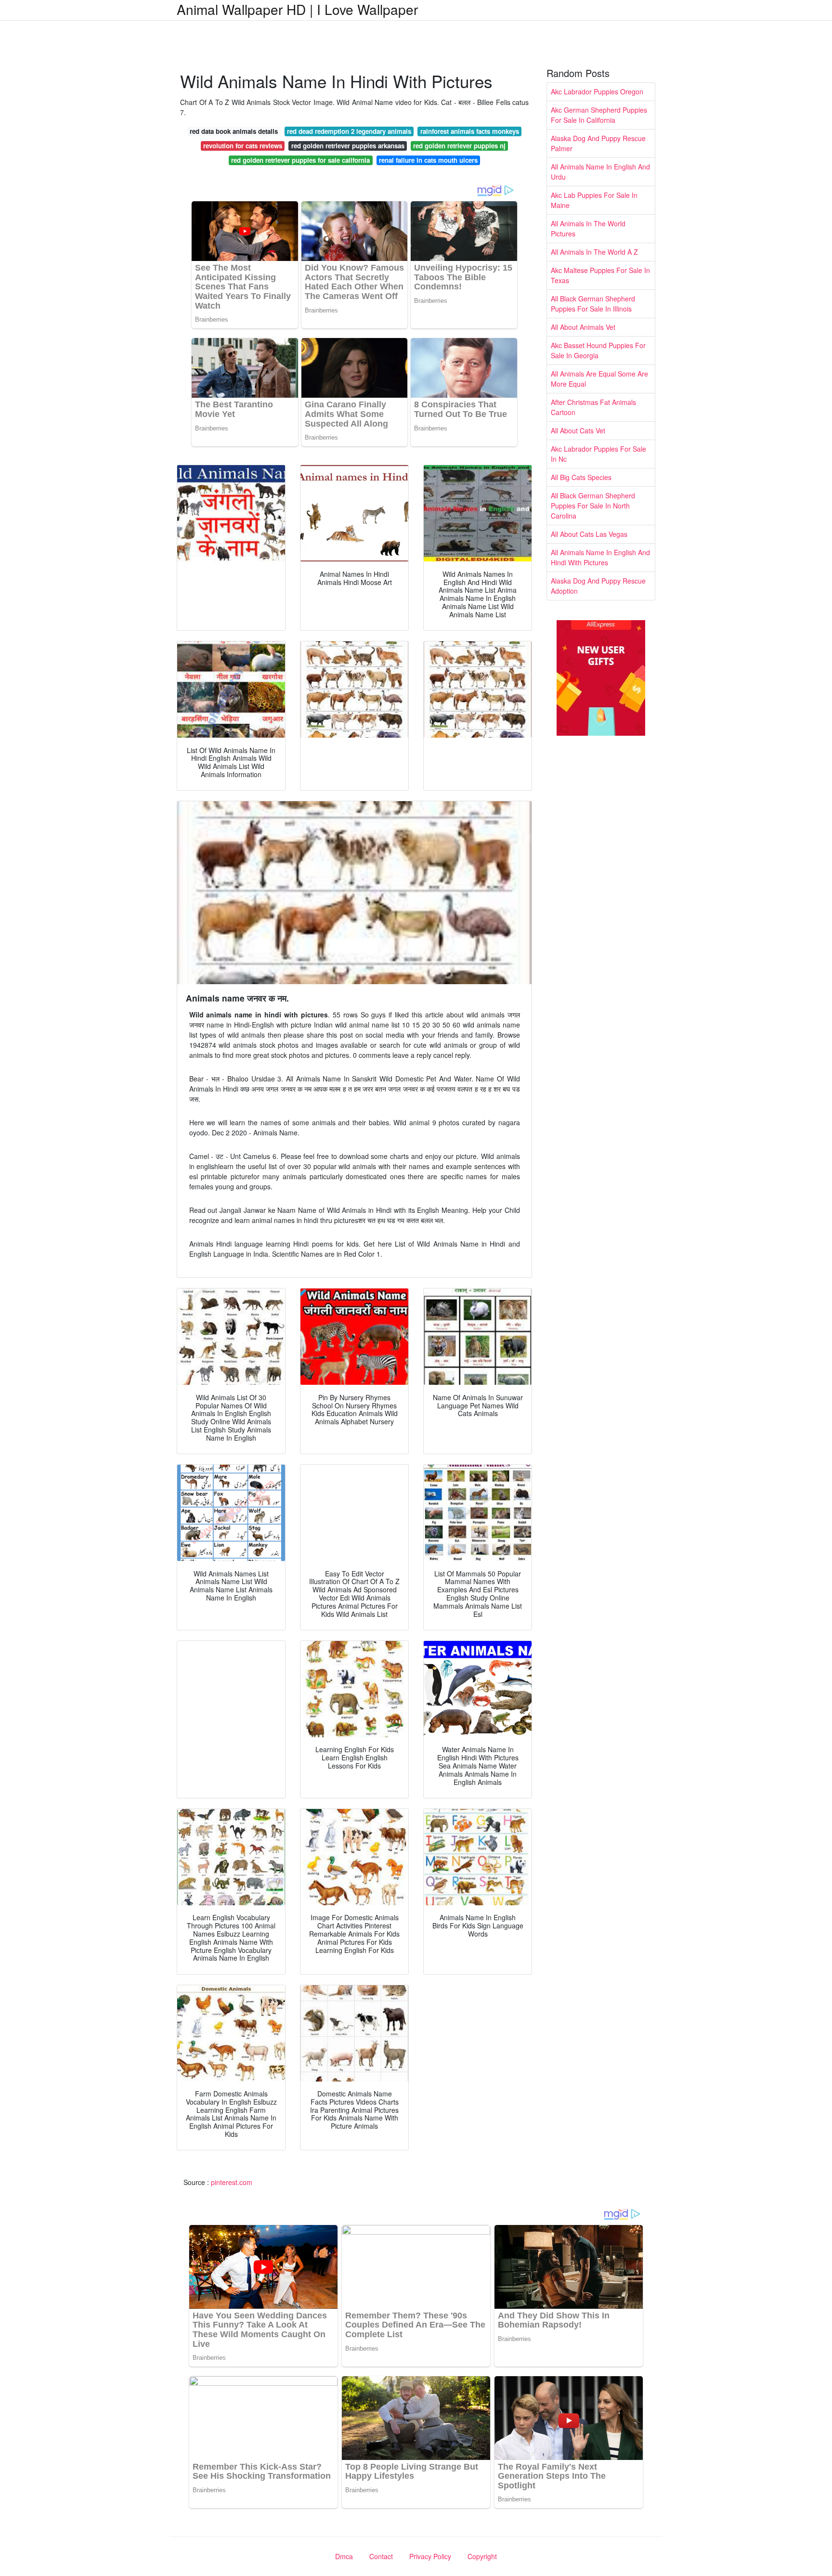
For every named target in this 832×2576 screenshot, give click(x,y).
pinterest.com (232, 2182)
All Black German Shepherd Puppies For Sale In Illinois (593, 304)
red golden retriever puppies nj (459, 146)
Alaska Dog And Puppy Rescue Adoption (598, 586)
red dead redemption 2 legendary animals (349, 131)
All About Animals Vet (583, 327)
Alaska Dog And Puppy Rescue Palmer (598, 143)
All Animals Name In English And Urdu (600, 172)
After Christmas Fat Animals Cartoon (593, 407)
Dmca (344, 2556)
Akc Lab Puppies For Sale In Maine (594, 200)
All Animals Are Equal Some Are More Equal (599, 379)
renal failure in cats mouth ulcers (428, 160)
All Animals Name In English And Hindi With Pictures (600, 557)
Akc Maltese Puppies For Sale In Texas (600, 275)
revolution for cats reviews (243, 146)
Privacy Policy (430, 2556)
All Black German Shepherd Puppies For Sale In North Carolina (593, 506)
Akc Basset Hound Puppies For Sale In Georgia (598, 350)
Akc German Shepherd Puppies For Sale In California (599, 115)
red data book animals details (234, 131)
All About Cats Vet (578, 430)
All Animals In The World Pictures (588, 228)
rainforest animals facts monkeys (470, 131)
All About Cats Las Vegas (589, 534)
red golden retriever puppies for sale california (300, 160)
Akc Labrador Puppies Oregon (597, 91)
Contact (381, 2556)
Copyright (482, 2556)
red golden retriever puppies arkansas (348, 146)
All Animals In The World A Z (594, 252)
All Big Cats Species (581, 477)
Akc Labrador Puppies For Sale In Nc (598, 454)
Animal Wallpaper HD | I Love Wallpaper (297, 9)
